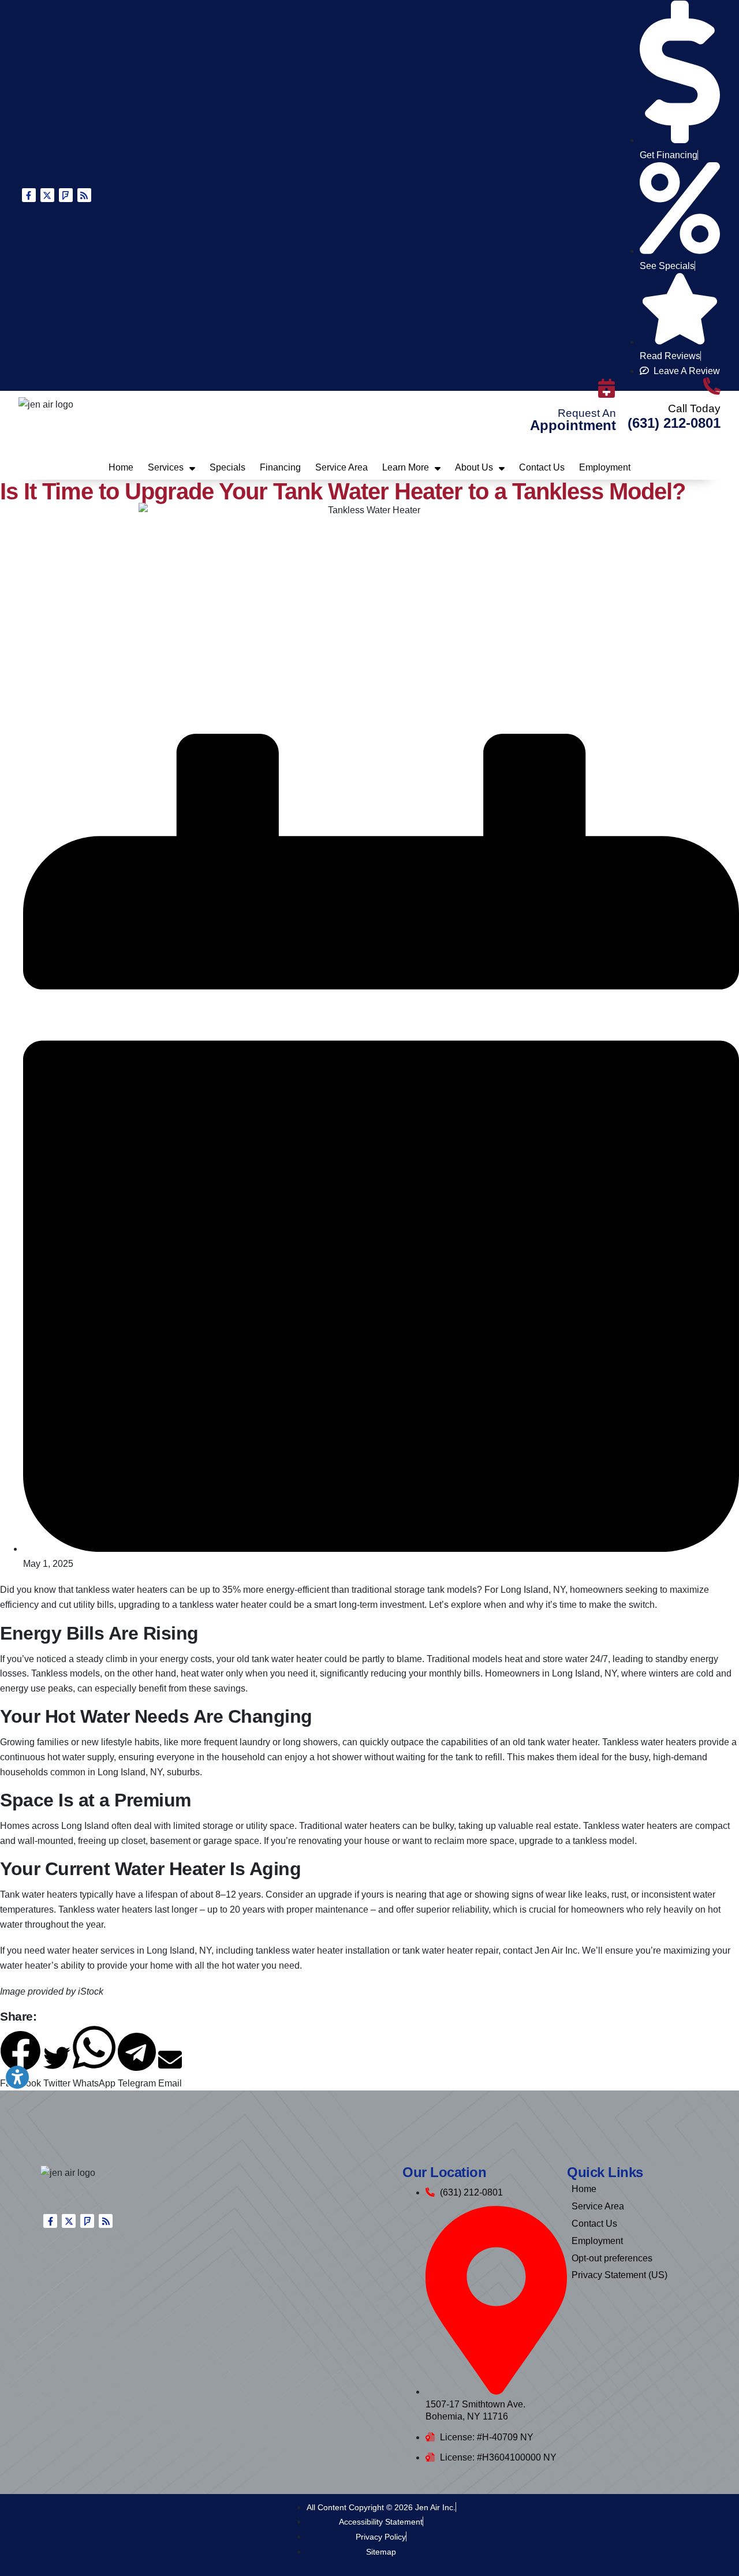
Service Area (341, 467)
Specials (227, 467)
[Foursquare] (66, 195)
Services (166, 467)
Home (121, 467)
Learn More (406, 467)
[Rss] (84, 195)
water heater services (91, 1950)
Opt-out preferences (612, 2258)
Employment (605, 467)
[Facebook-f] (29, 195)
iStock (91, 1991)
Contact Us (542, 467)
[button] (57, 2067)
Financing (280, 467)
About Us (474, 467)
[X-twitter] (47, 195)
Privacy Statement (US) (619, 2275)
